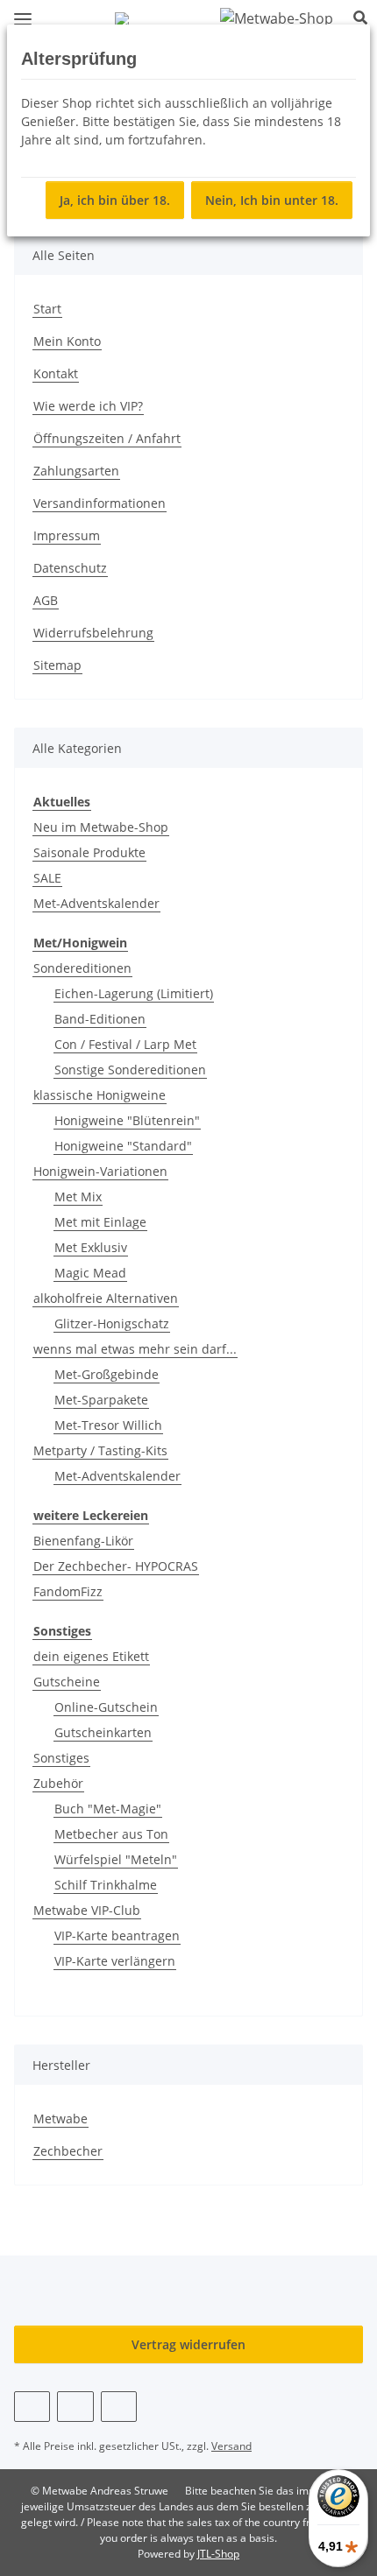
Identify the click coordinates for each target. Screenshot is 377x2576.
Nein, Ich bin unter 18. (272, 200)
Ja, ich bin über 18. (115, 200)
